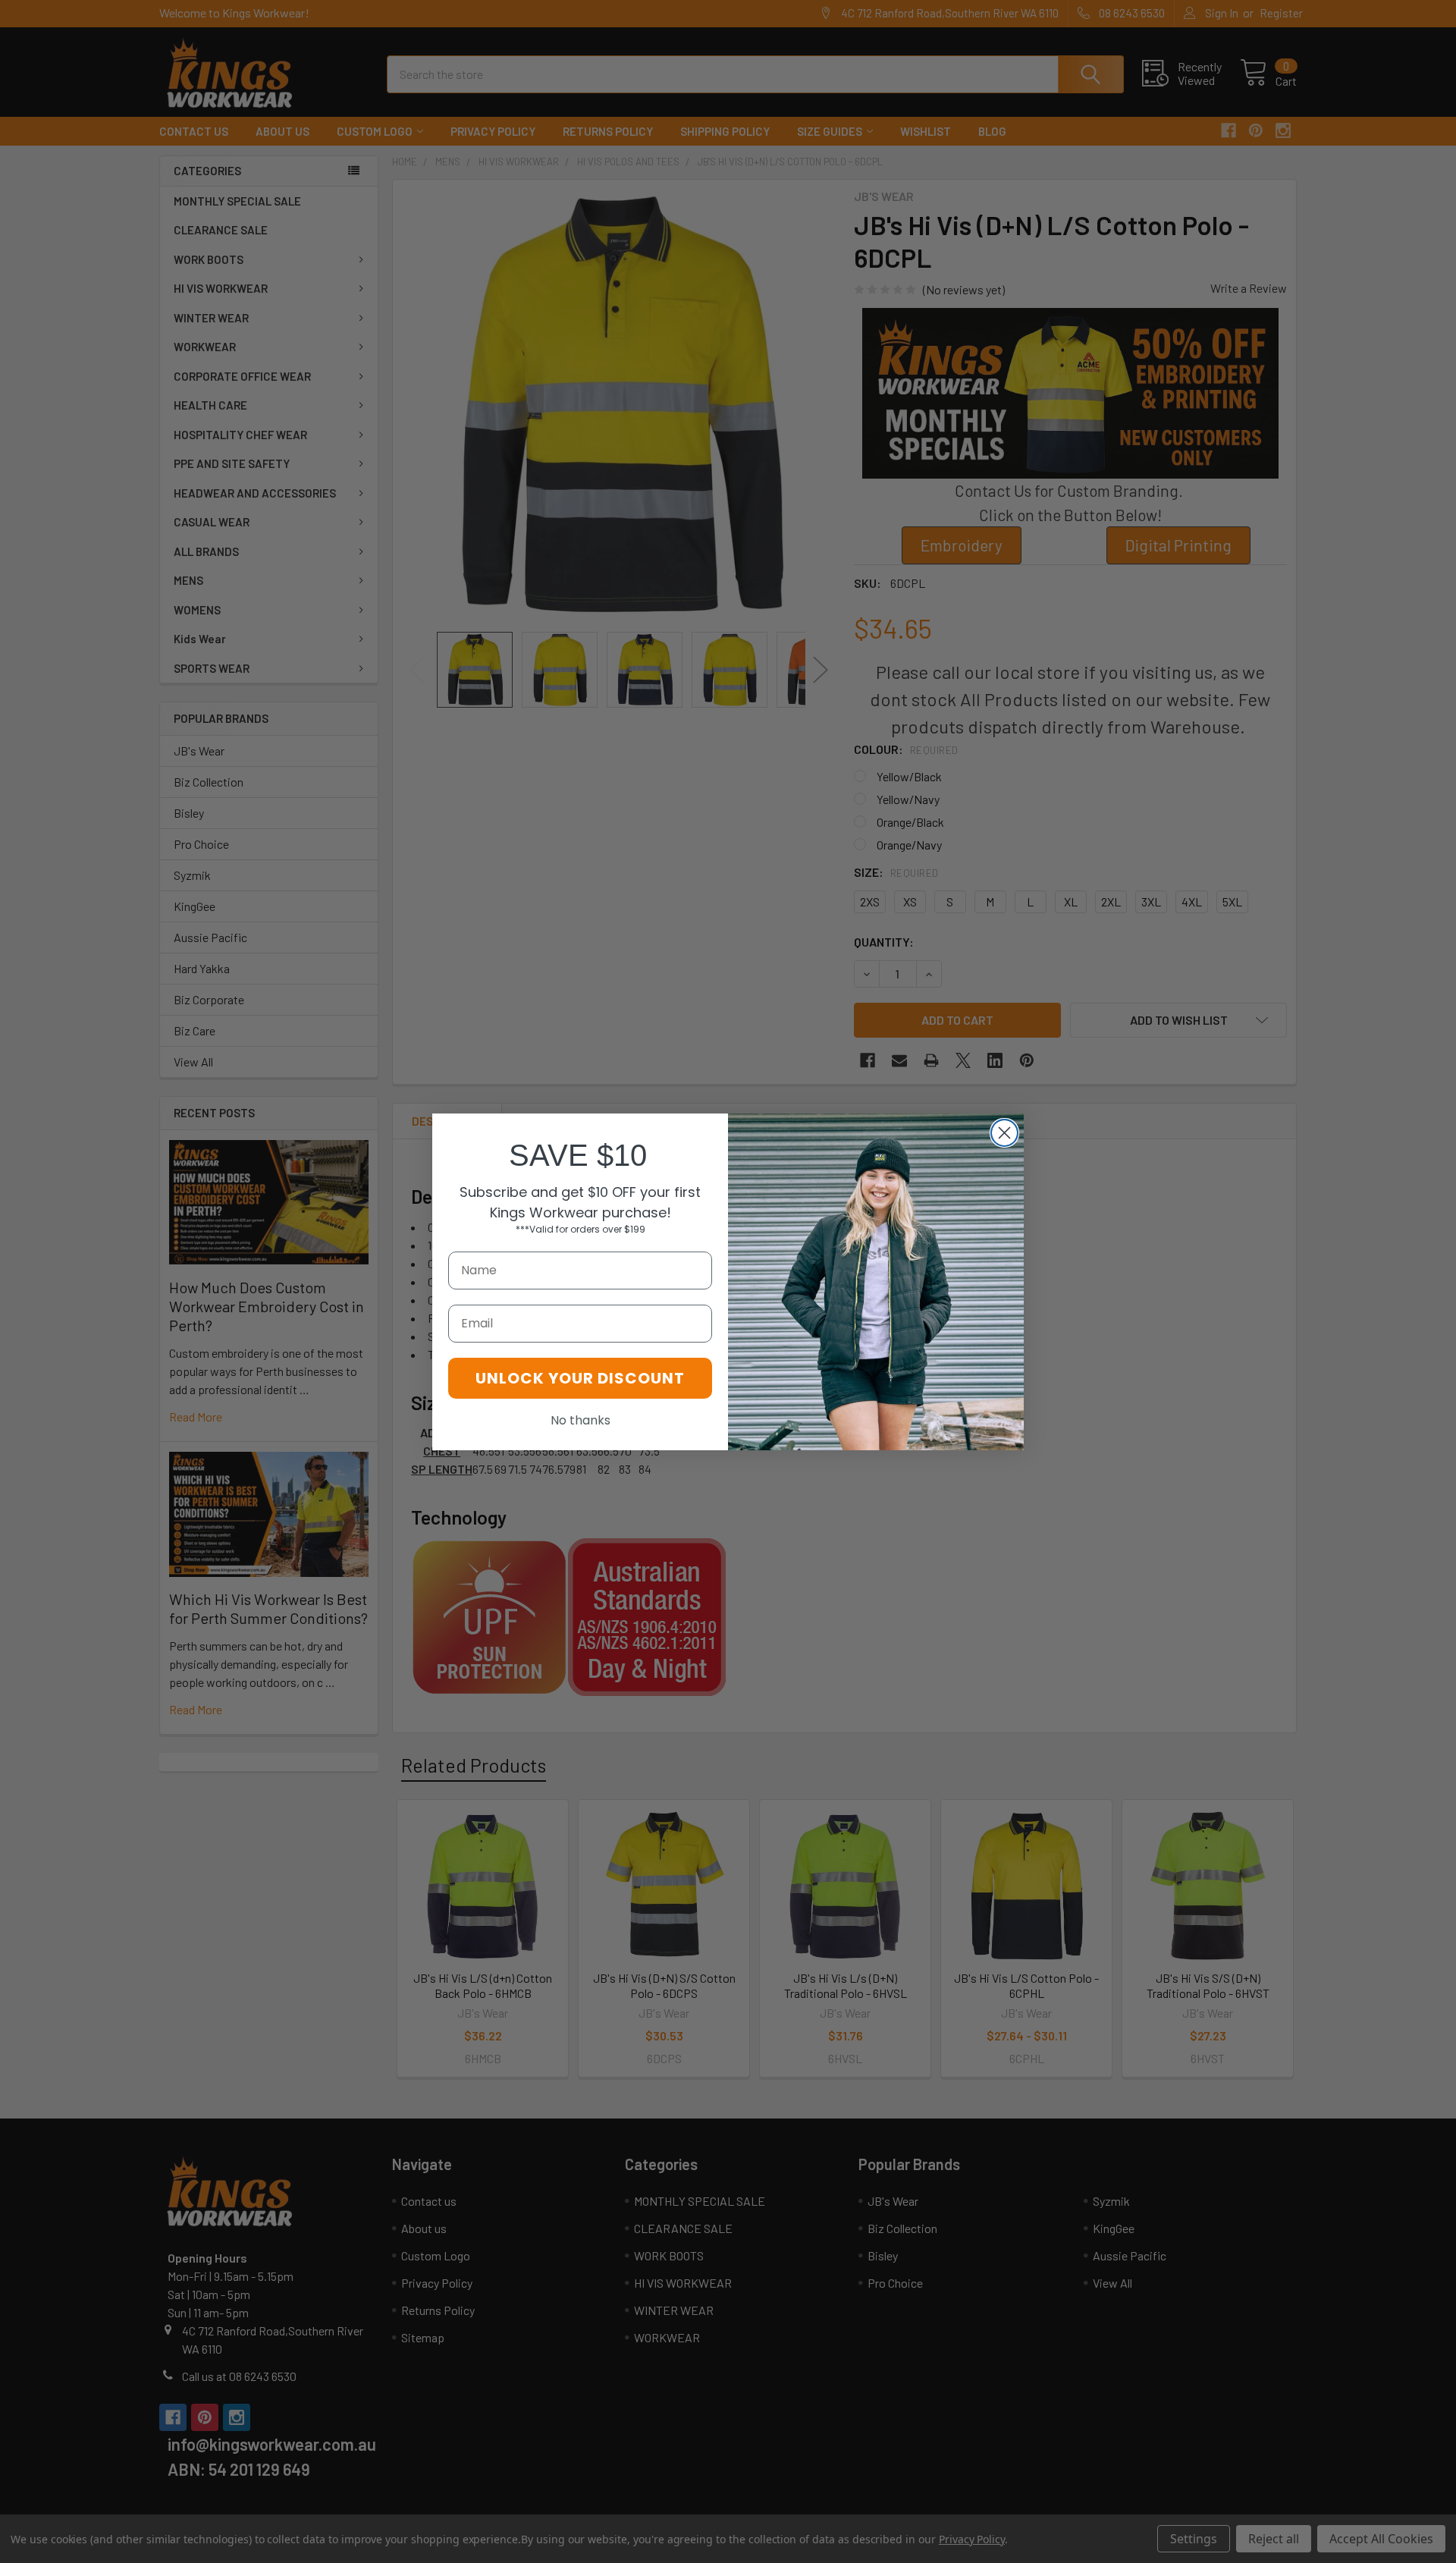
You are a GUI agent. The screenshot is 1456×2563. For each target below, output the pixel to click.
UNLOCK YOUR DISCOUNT (580, 1378)
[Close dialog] (1004, 1133)
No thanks (581, 1420)
